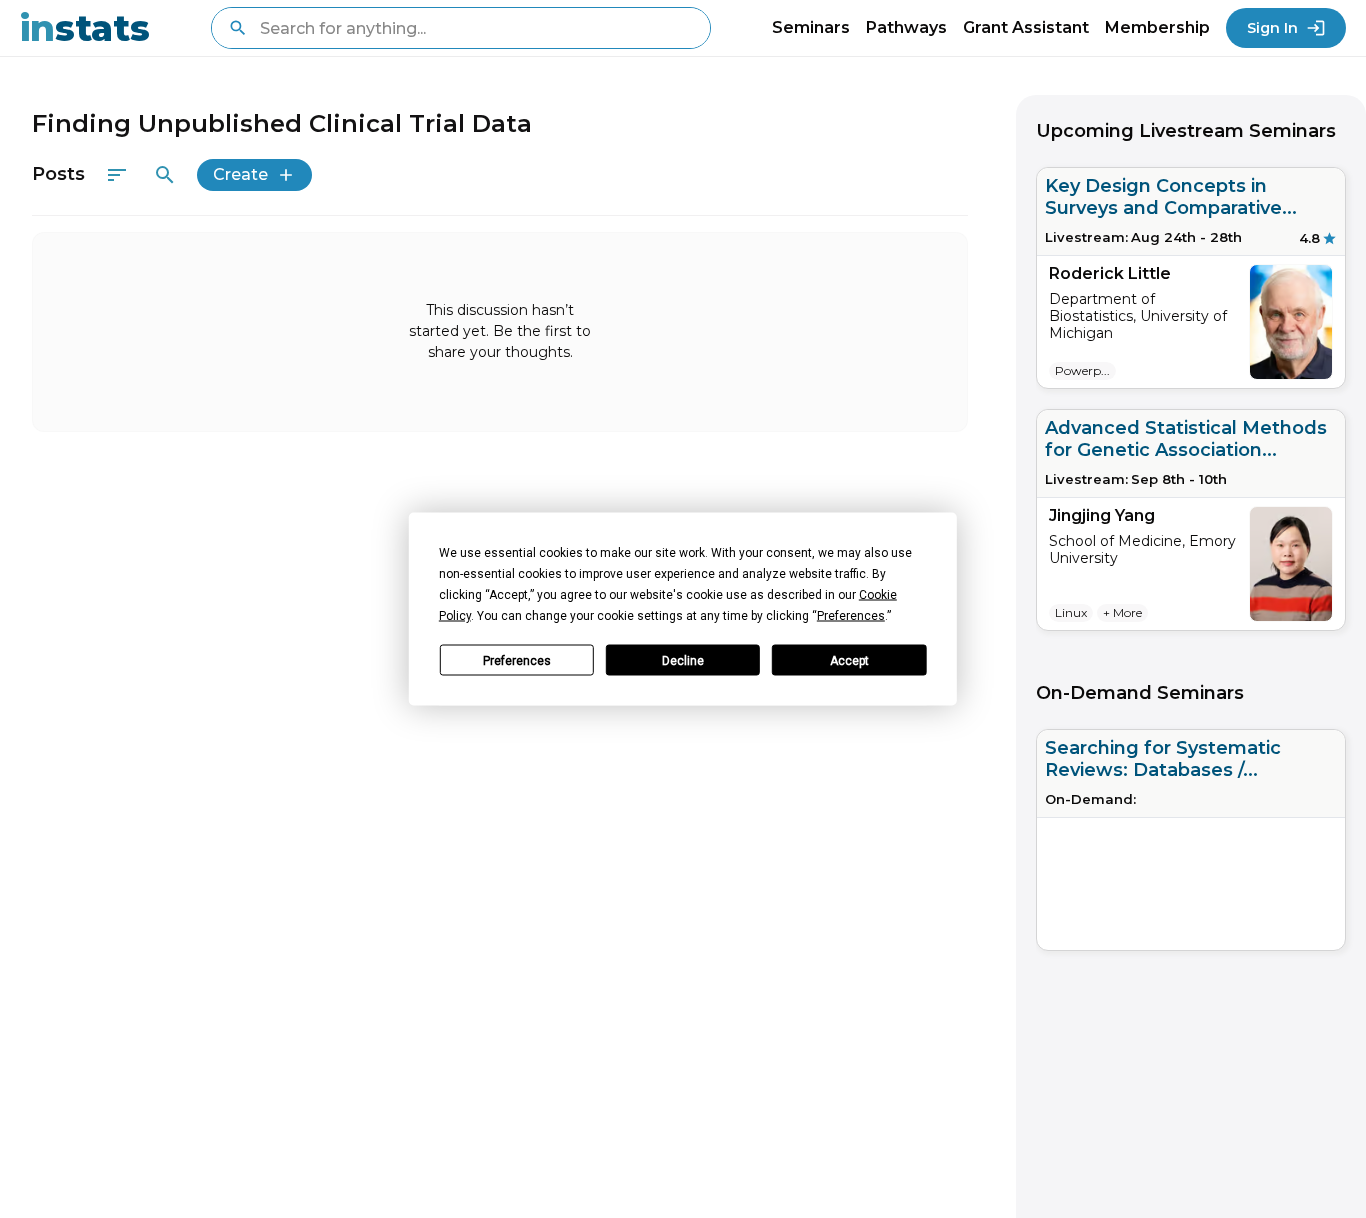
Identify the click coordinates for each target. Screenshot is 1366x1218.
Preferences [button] (851, 616)
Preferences (517, 660)
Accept (849, 660)
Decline (683, 660)
